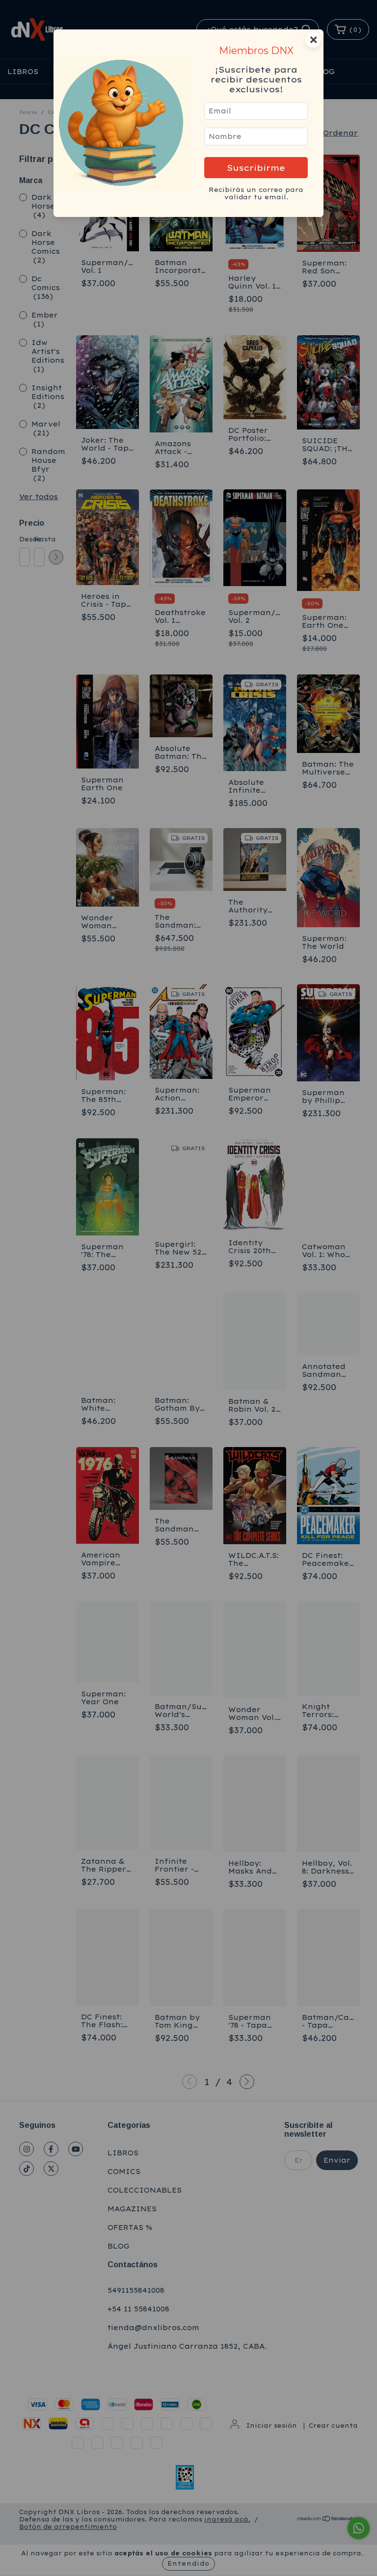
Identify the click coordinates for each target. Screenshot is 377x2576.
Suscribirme (256, 168)
